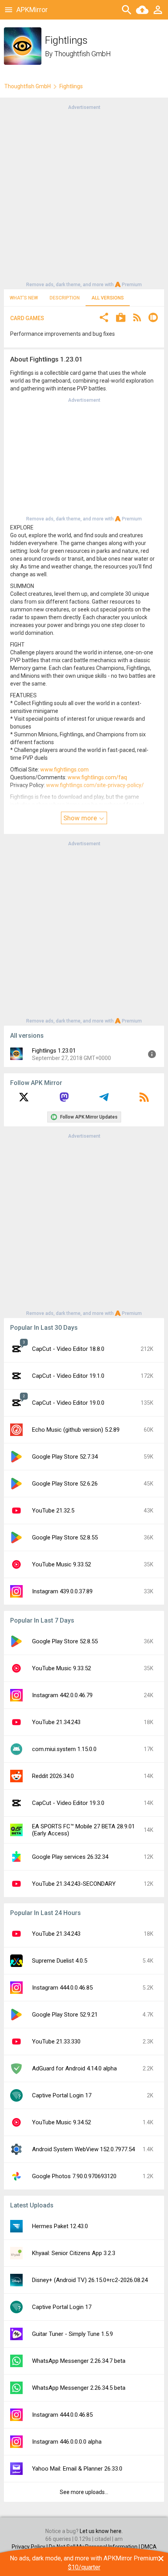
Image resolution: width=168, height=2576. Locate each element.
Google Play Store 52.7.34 (65, 1457)
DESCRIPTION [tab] (65, 298)
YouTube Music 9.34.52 (62, 2122)
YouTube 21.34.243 (56, 1722)
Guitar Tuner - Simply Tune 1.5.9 (72, 2334)
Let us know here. (101, 2531)
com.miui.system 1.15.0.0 (64, 1749)
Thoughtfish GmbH (83, 54)
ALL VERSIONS (108, 298)
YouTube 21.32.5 (53, 1511)
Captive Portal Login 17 (62, 2095)
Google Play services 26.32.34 (70, 1857)
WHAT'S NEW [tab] (24, 298)
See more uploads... (84, 2492)
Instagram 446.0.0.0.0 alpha (67, 2442)
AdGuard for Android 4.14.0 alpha (74, 2068)
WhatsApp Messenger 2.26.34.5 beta (79, 2388)
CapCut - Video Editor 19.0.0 (68, 1403)
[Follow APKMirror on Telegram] (104, 1100)
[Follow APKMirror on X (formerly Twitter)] (24, 1100)
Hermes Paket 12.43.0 (60, 2226)
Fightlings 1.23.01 (54, 1051)
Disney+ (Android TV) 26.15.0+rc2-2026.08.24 (90, 2280)
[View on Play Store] (121, 318)
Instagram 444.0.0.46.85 (62, 1988)
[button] (104, 318)
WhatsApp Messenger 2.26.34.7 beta (79, 2361)
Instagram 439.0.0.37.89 (62, 1591)
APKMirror (32, 10)
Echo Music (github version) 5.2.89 (76, 1430)
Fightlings (71, 86)
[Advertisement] (84, 195)
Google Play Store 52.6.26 (65, 1484)
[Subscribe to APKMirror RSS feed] (144, 1100)
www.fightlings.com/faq (97, 777)
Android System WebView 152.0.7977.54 (83, 2149)
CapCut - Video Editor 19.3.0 (68, 1803)
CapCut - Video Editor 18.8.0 (68, 1349)
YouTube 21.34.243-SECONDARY (74, 1884)
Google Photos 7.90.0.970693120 (74, 2176)
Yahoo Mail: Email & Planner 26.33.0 (77, 2469)
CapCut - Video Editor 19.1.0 (68, 1376)
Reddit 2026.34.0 (53, 1776)
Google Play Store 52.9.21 (65, 2015)
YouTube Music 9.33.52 (62, 1564)
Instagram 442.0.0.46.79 (62, 1695)
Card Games (27, 318)
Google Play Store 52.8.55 (65, 1537)
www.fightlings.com (64, 770)
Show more (81, 818)
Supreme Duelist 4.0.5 (60, 1961)
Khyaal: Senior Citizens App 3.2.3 (74, 2253)
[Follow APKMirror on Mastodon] (64, 1100)
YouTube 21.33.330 (56, 2042)
